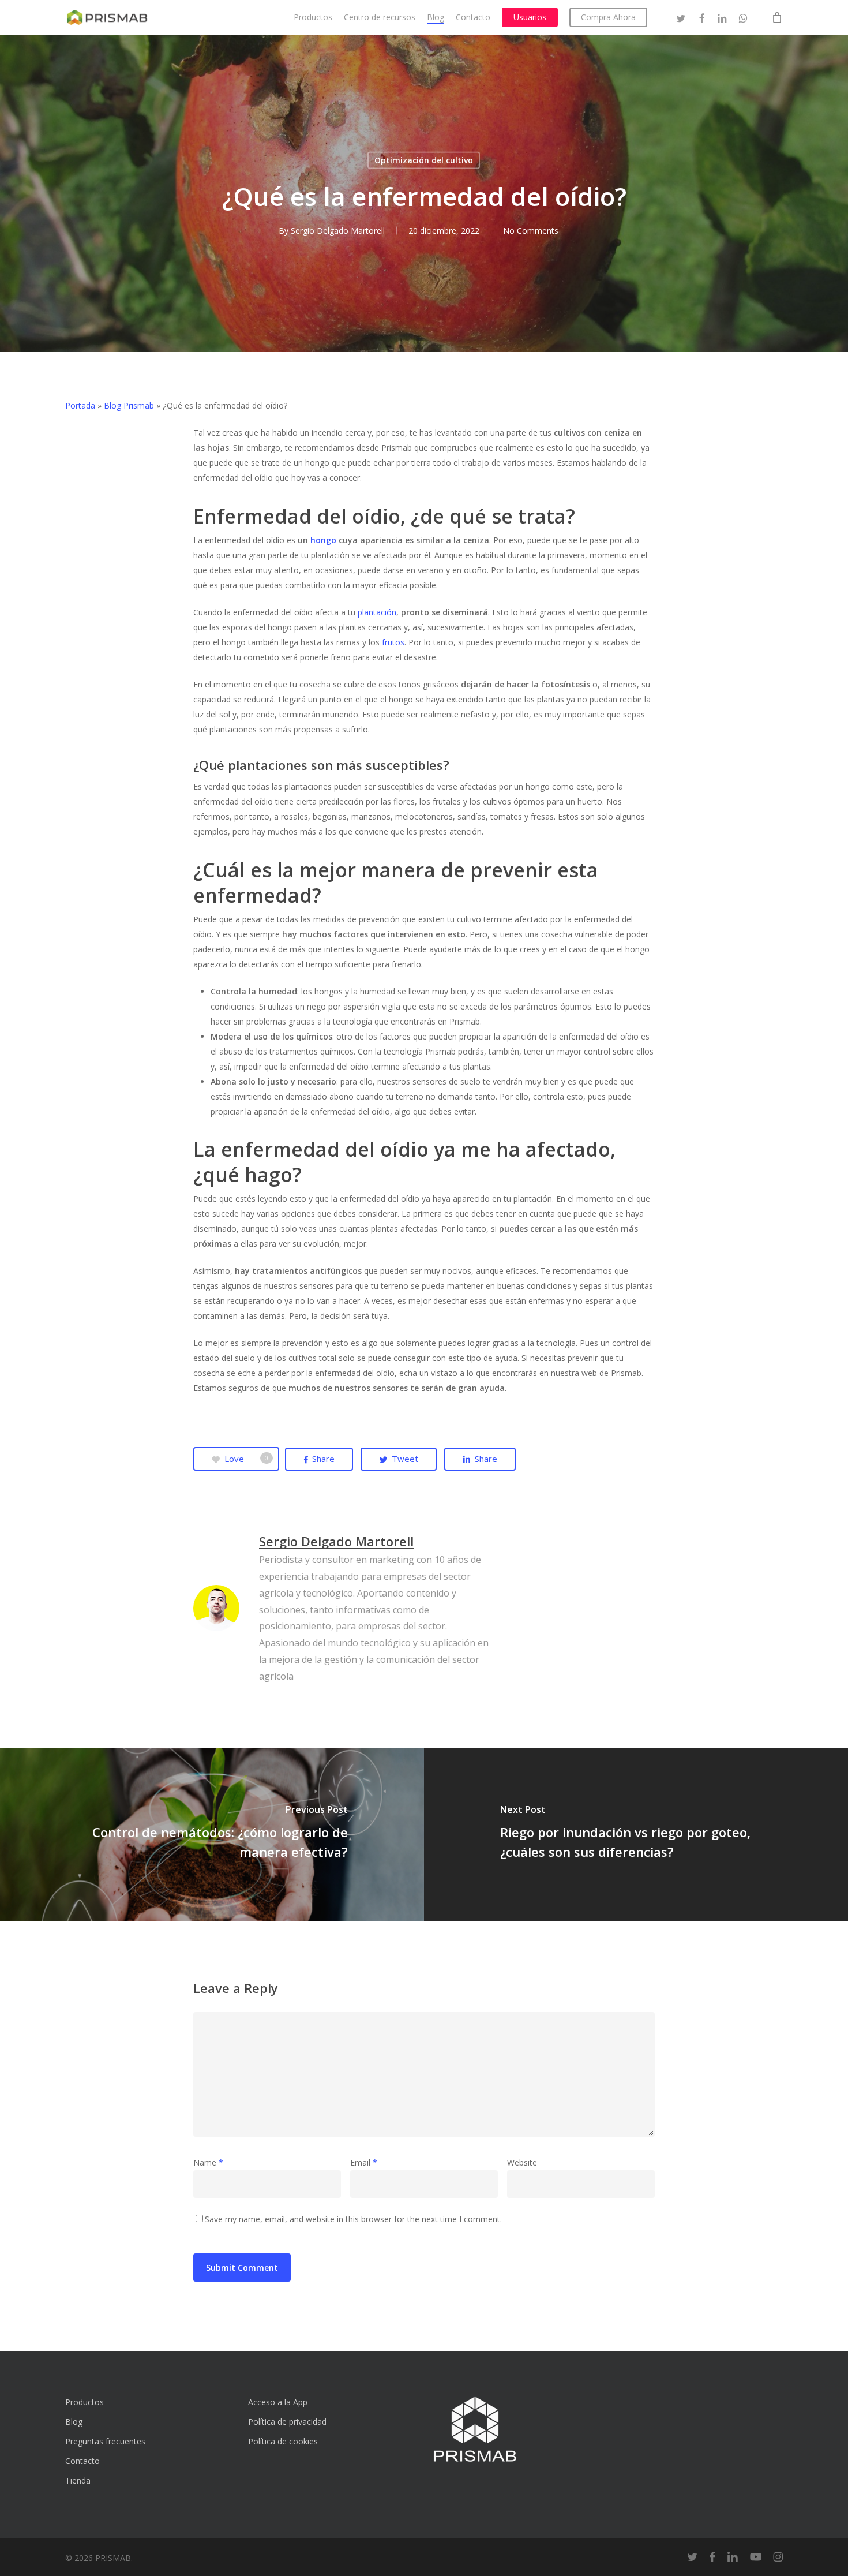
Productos (85, 2402)
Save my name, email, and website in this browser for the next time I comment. (353, 2219)
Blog (74, 2422)
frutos (393, 642)
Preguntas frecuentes (105, 2441)
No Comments (531, 231)
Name (208, 2162)
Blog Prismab (129, 405)
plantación (377, 612)
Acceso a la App (278, 2402)
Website (522, 2162)
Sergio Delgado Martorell (338, 231)
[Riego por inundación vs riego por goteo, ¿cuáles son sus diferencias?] (636, 1834)
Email (364, 2162)
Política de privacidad (287, 2422)
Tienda (78, 2480)
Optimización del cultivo (424, 160)
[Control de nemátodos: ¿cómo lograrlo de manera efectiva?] (212, 1834)
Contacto (82, 2461)
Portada (80, 405)
